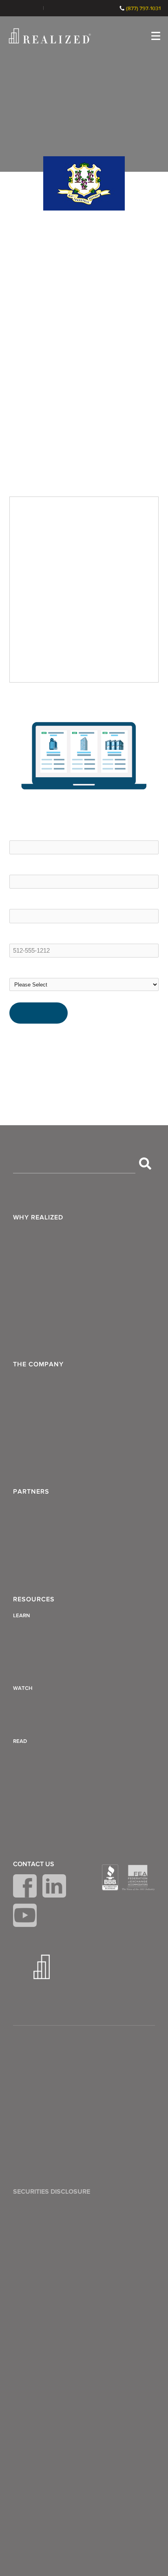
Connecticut (88, 695)
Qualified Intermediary (47, 1816)
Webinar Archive (40, 1723)
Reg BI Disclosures (43, 2124)
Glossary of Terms (42, 1651)
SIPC (128, 2250)
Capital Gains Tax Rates (49, 1670)
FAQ (23, 1402)
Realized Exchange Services (56, 1333)
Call (110, 8)
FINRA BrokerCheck (62, 8)
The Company (38, 1364)
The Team (31, 1382)
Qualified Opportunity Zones (56, 1835)
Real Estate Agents (43, 1549)
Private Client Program (48, 1314)
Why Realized (38, 1217)
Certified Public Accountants (56, 1568)
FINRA (113, 2250)
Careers (28, 1461)
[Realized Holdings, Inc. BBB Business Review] (110, 1878)
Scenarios (30, 1294)
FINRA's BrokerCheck (106, 2274)
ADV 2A (28, 2104)
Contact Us (34, 1864)
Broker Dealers (38, 1529)
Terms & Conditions (44, 2045)
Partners (31, 1492)
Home (18, 695)
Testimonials (34, 1421)
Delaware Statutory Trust (51, 1757)
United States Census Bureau (71, 1055)
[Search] (145, 1164)
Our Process (34, 1275)
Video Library (35, 1704)
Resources (34, 1599)
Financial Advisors (42, 1510)
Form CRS (31, 2084)
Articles (27, 1631)
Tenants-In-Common (46, 1776)
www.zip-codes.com (58, 1037)
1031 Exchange (49, 695)
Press (24, 1441)
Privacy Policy (36, 2065)
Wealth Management (46, 1235)
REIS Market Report (57, 1046)
